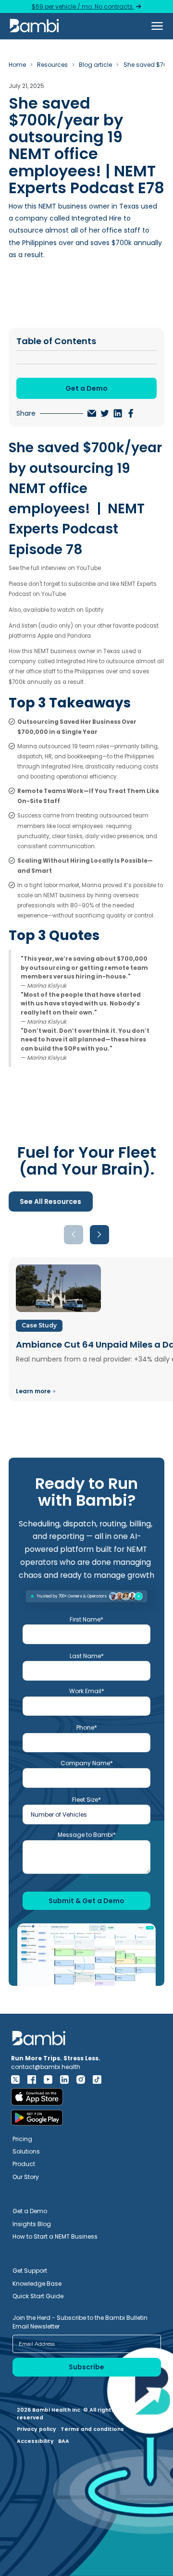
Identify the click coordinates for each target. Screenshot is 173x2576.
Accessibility (35, 2441)
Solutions (26, 2151)
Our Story (26, 2177)
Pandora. (80, 636)
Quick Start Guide (38, 2296)
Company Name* (87, 1763)
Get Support (30, 2271)
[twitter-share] (105, 413)
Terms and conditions (92, 2429)
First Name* (86, 1619)
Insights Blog (32, 2224)
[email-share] (92, 413)
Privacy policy (37, 2429)
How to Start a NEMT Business (55, 2236)
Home (17, 65)
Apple (46, 636)
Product (24, 2164)
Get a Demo (30, 2211)
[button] (157, 26)
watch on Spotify (80, 610)
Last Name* (87, 1656)
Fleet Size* (86, 1800)
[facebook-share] (131, 413)
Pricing (22, 2139)
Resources (52, 65)
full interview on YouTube (65, 568)
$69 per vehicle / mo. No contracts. (83, 6)
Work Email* (87, 1691)
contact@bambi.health (46, 2067)
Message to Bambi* (87, 1835)
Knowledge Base (37, 2284)
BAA (64, 2441)
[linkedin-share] (118, 413)
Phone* (87, 1728)
